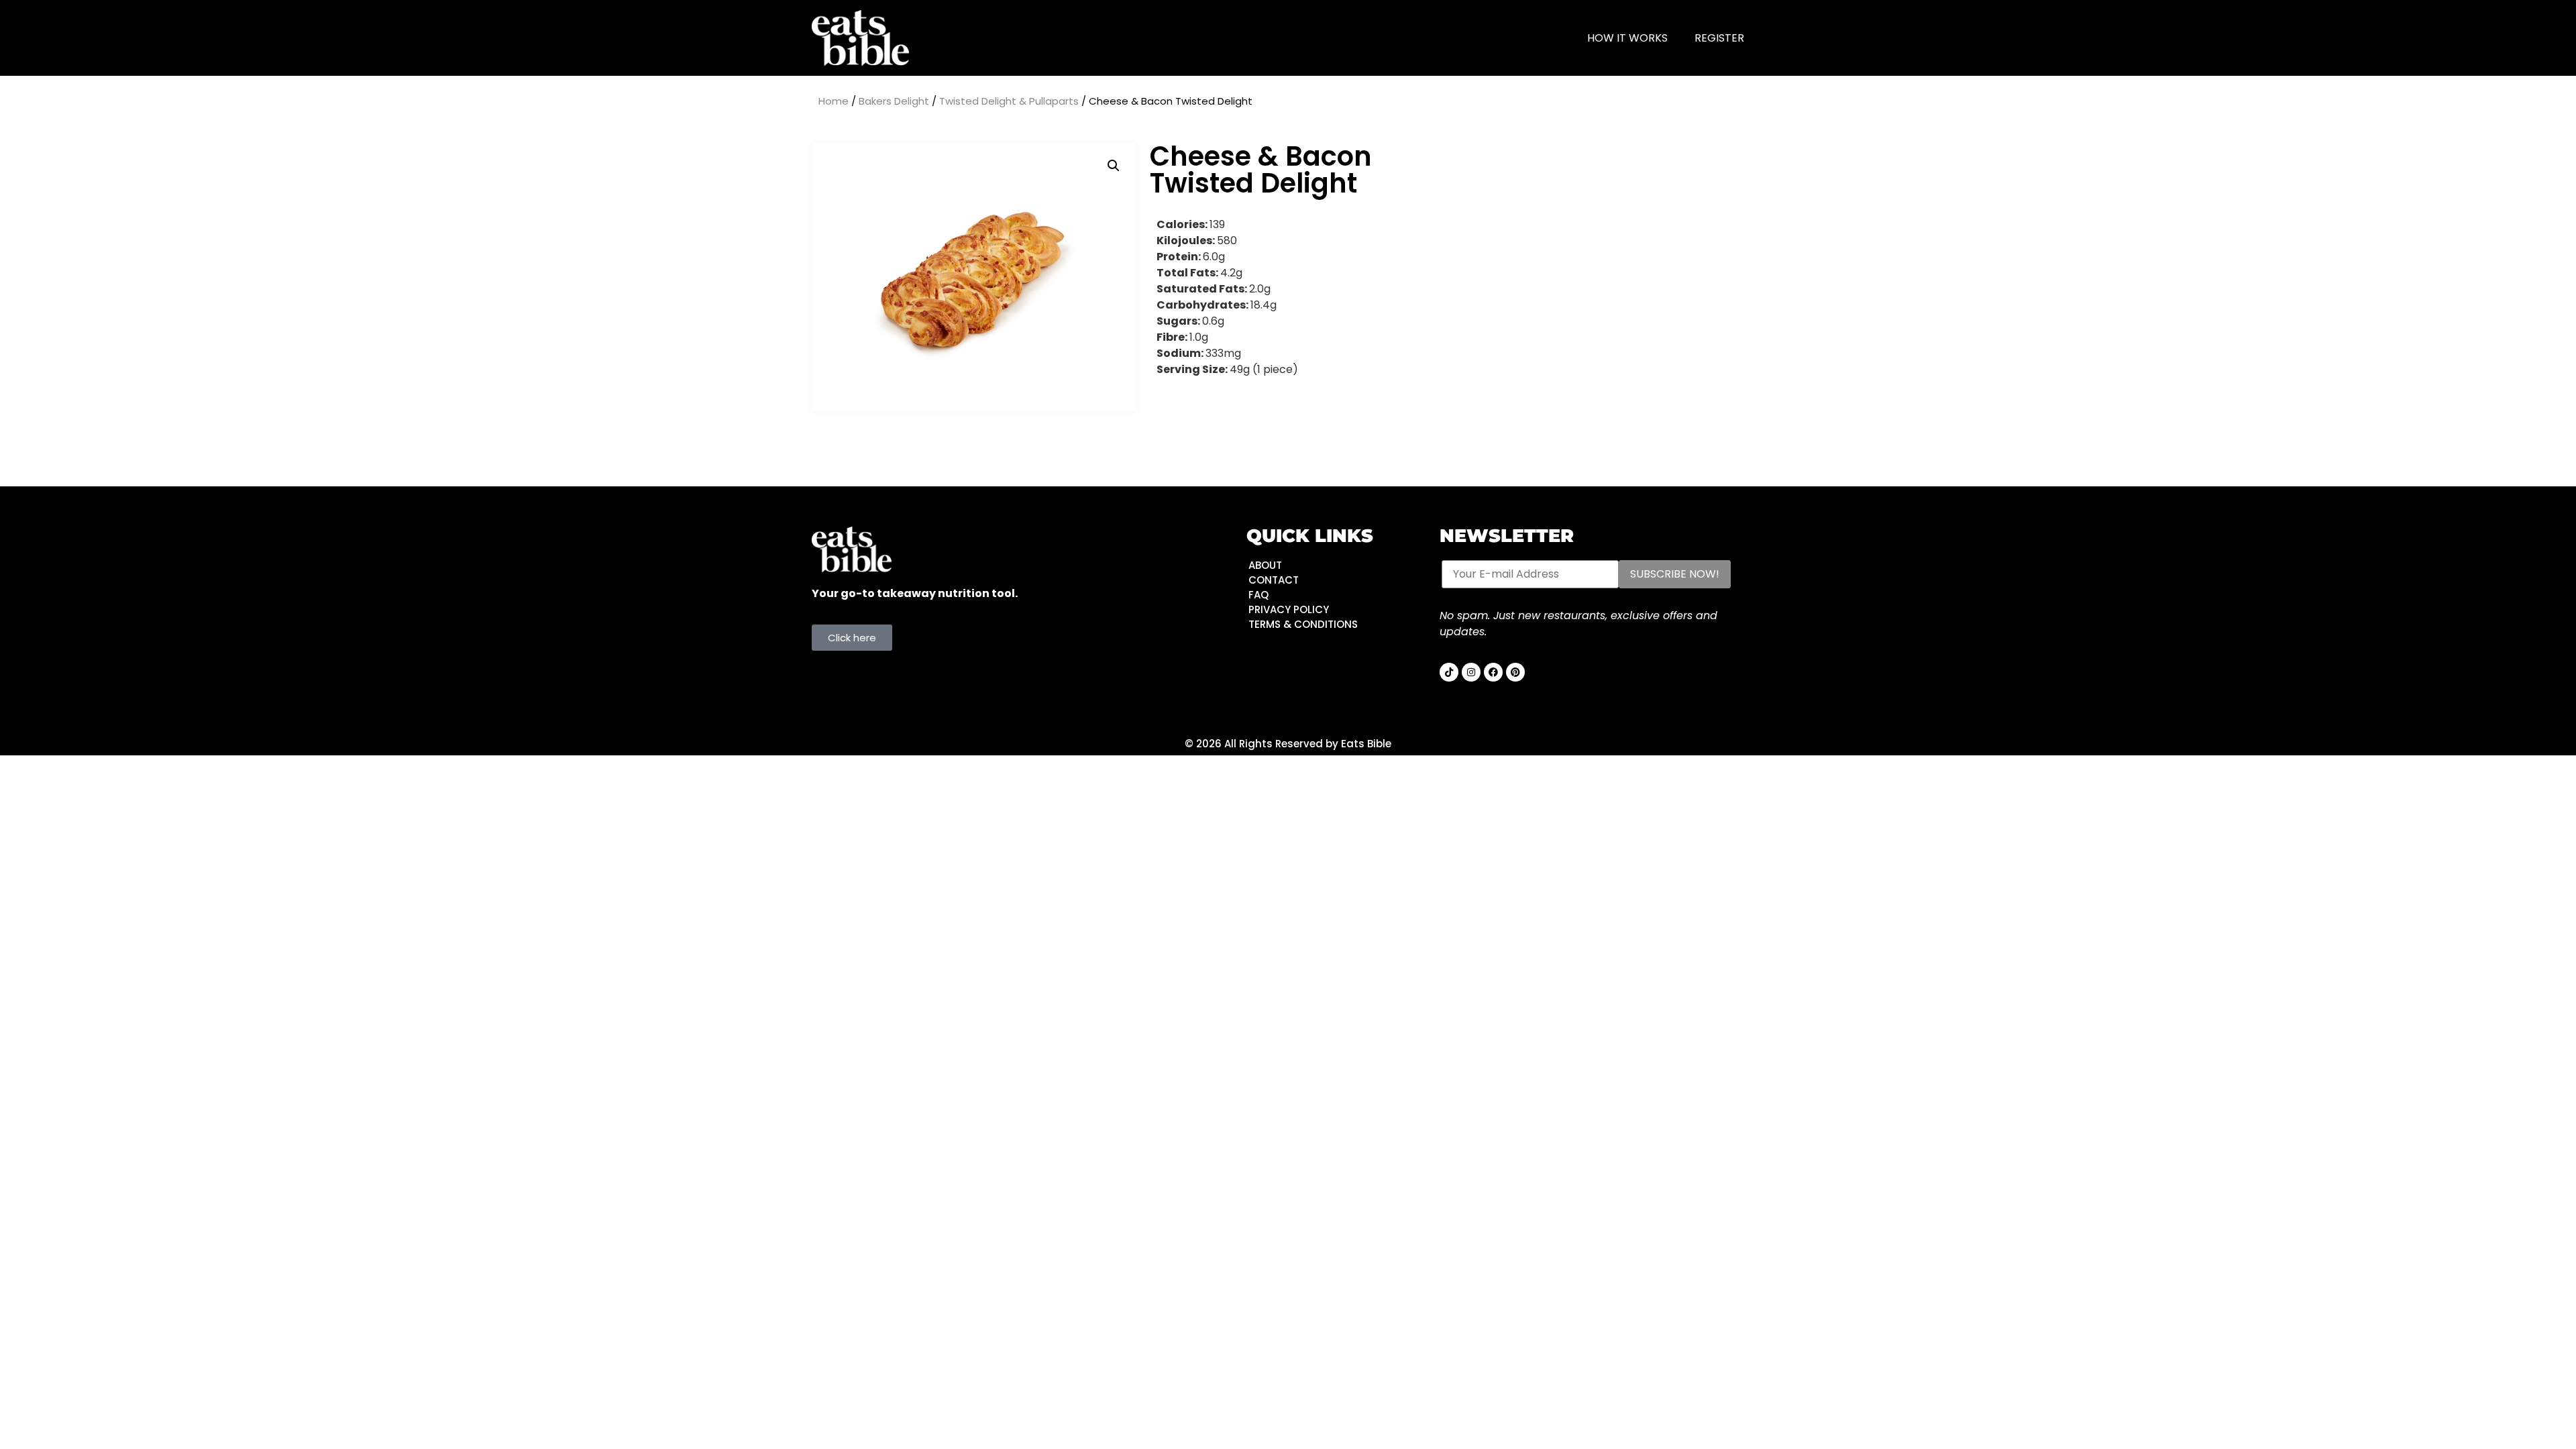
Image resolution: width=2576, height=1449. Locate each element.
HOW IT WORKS (1627, 38)
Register (1719, 38)
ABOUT (1265, 565)
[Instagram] (1471, 672)
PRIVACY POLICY (1289, 609)
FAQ (1258, 595)
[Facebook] (1493, 672)
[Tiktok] (1449, 672)
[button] (1114, 166)
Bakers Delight (894, 101)
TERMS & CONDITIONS (1303, 624)
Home (834, 101)
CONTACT (1274, 580)
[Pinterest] (1515, 672)
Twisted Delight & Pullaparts (1009, 101)
